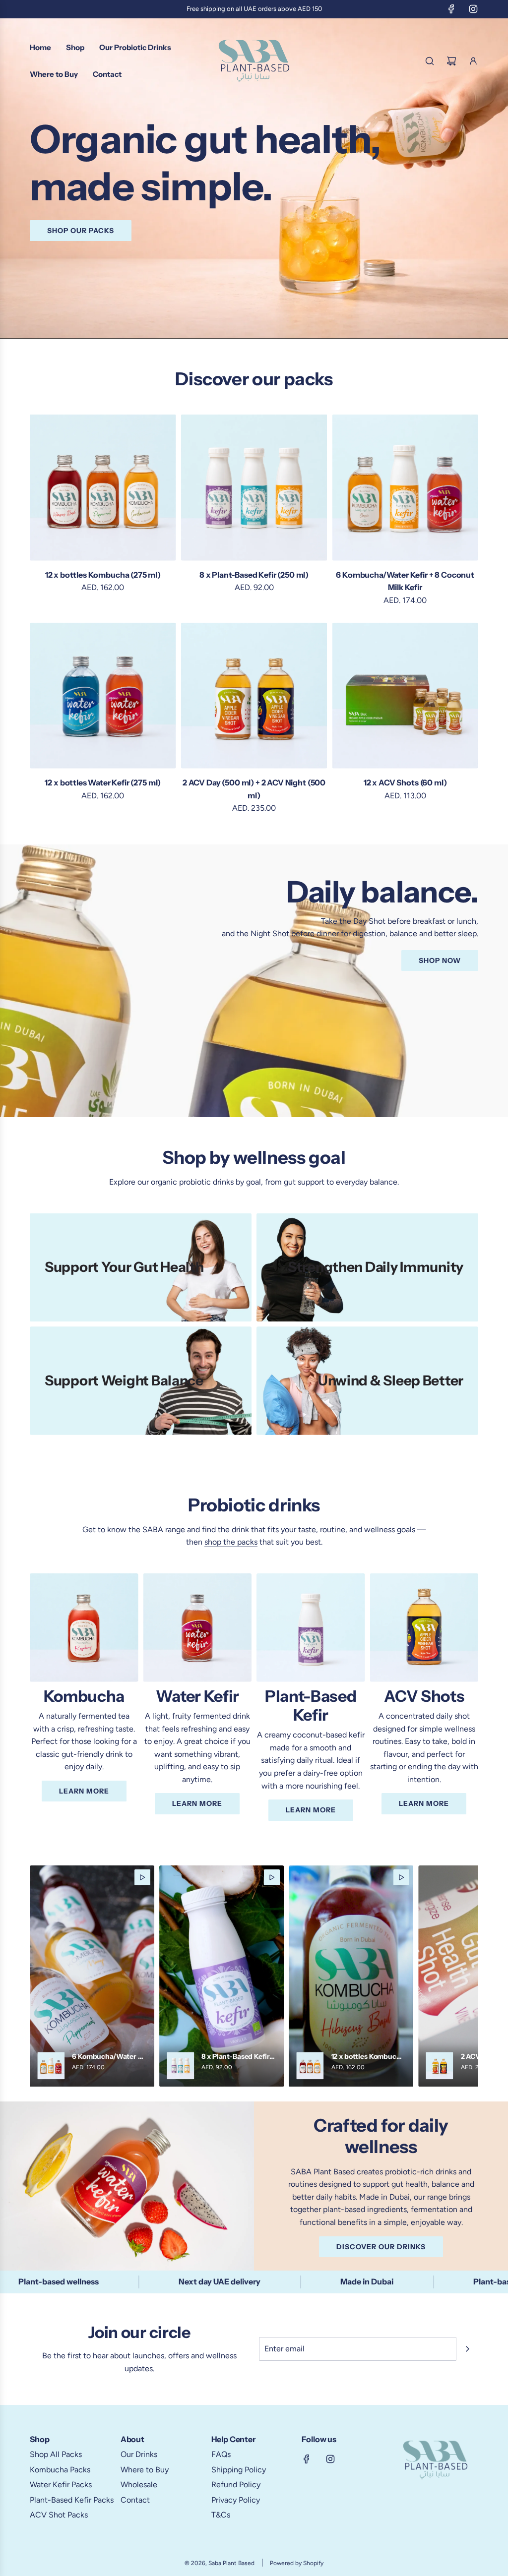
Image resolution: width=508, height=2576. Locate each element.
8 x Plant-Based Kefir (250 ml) (254, 575)
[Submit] (467, 2349)
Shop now (440, 960)
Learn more (84, 1791)
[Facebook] (451, 9)
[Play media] (142, 1877)
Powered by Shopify (297, 2563)
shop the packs (231, 1542)
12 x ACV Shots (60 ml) (405, 782)
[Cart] (451, 61)
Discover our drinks (381, 2247)
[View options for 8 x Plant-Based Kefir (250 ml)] (222, 1976)
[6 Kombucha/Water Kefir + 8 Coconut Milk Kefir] (405, 488)
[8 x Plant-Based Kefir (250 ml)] (254, 488)
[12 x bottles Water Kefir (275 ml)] (103, 695)
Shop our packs (81, 230)
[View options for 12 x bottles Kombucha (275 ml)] (351, 1976)
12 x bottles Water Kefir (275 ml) (103, 782)
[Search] (430, 61)
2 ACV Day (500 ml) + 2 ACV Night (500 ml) (254, 789)
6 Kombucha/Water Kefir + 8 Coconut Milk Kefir (405, 581)
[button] (41, 1976)
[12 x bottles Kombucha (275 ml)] (103, 488)
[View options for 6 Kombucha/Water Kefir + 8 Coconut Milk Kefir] (92, 1976)
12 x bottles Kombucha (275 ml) (103, 575)
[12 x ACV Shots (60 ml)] (405, 695)
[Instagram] (473, 9)
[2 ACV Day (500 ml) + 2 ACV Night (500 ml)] (254, 695)
